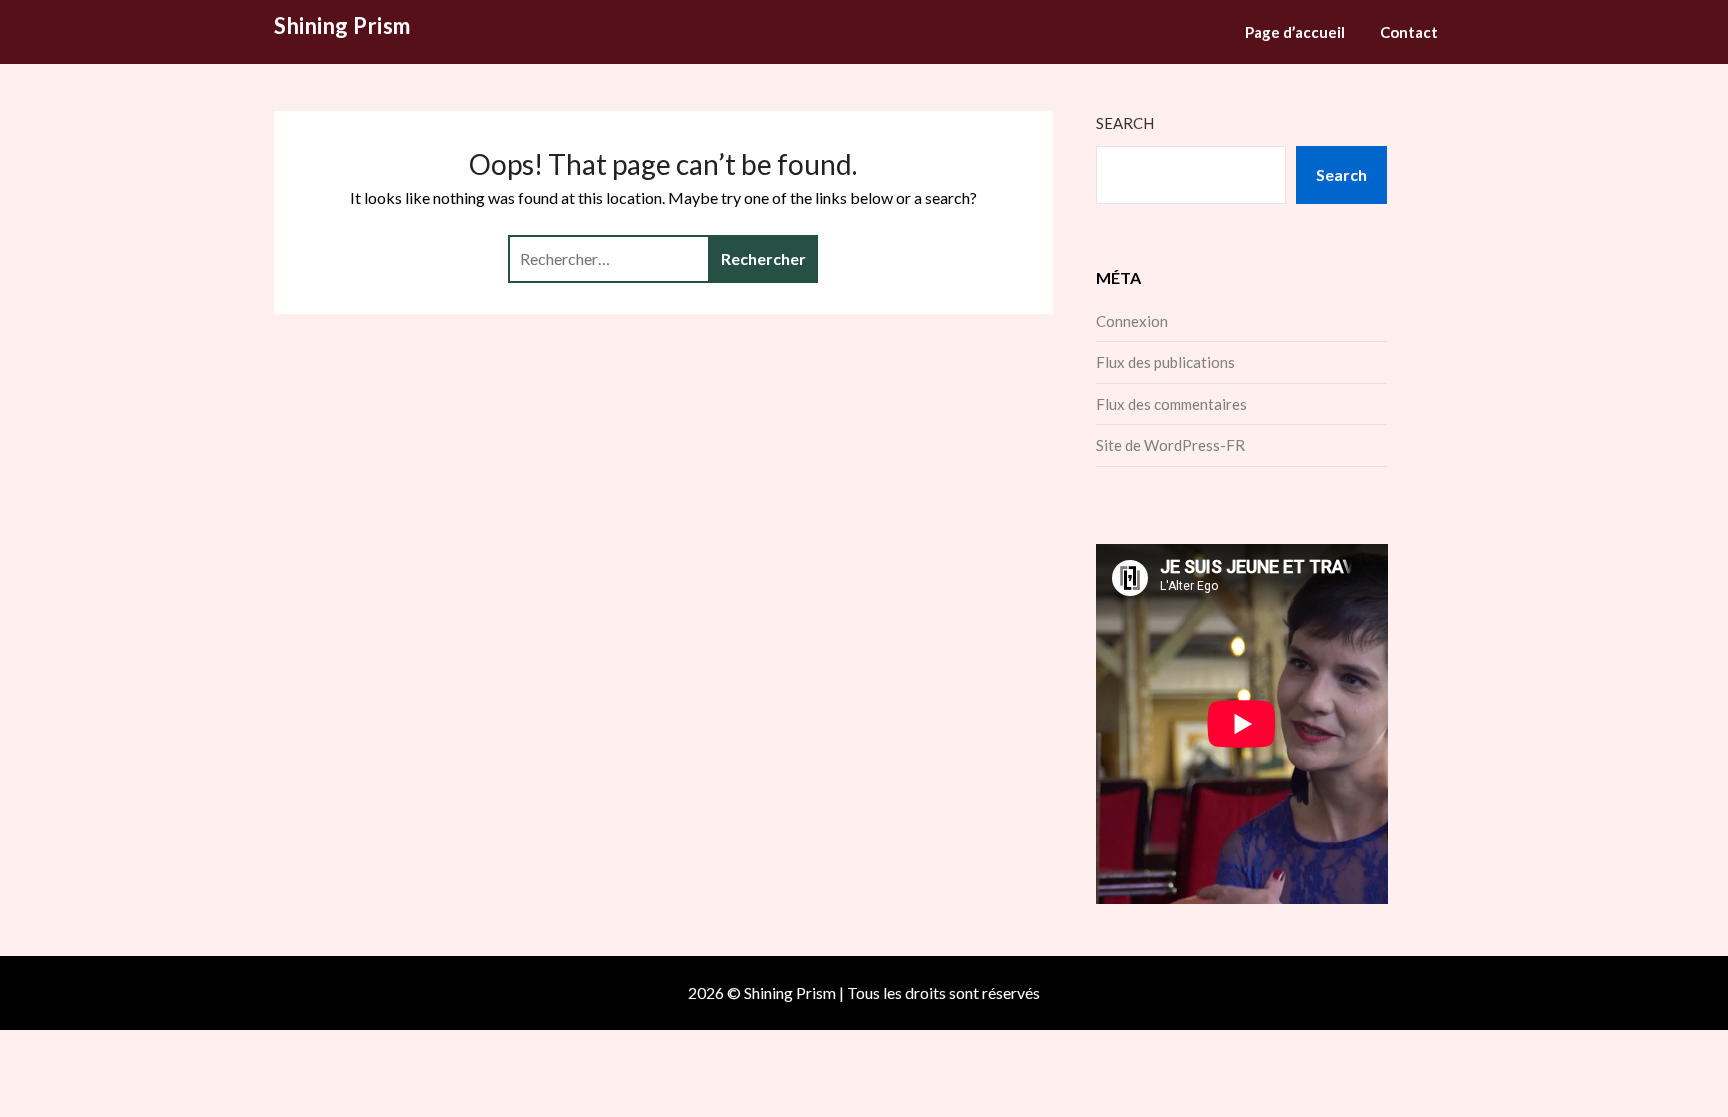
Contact (1409, 32)
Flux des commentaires (1171, 404)
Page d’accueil (1295, 32)
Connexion (1132, 321)
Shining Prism (342, 25)
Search (1125, 123)
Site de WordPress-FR (1170, 445)
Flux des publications (1165, 362)
